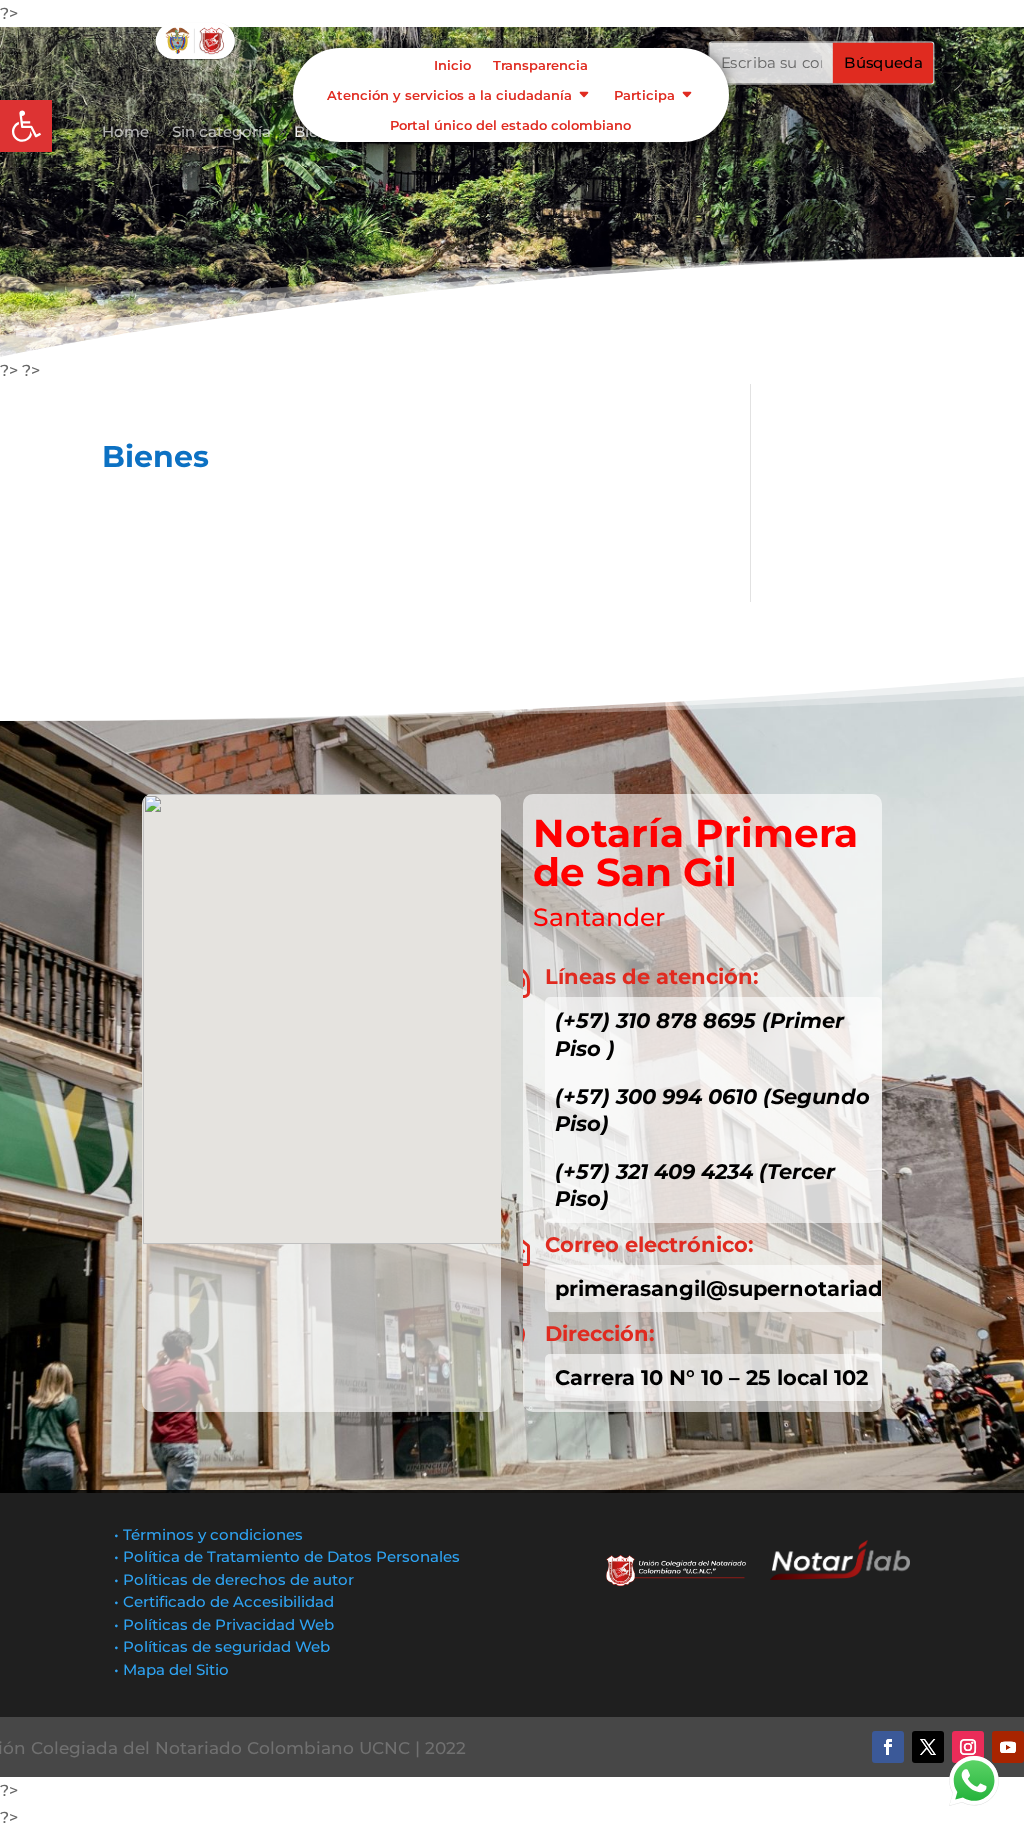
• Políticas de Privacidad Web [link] (224, 1624)
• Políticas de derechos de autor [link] (234, 1579)
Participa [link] (644, 95)
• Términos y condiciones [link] (208, 1534)
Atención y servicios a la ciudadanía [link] (449, 95)
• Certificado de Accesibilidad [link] (224, 1601)
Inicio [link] (452, 65)
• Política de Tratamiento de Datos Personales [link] (287, 1556)
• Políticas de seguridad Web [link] (222, 1646)
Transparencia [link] (540, 65)
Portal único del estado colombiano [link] (510, 125)
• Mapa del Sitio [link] (173, 1669)
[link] (26, 126)
